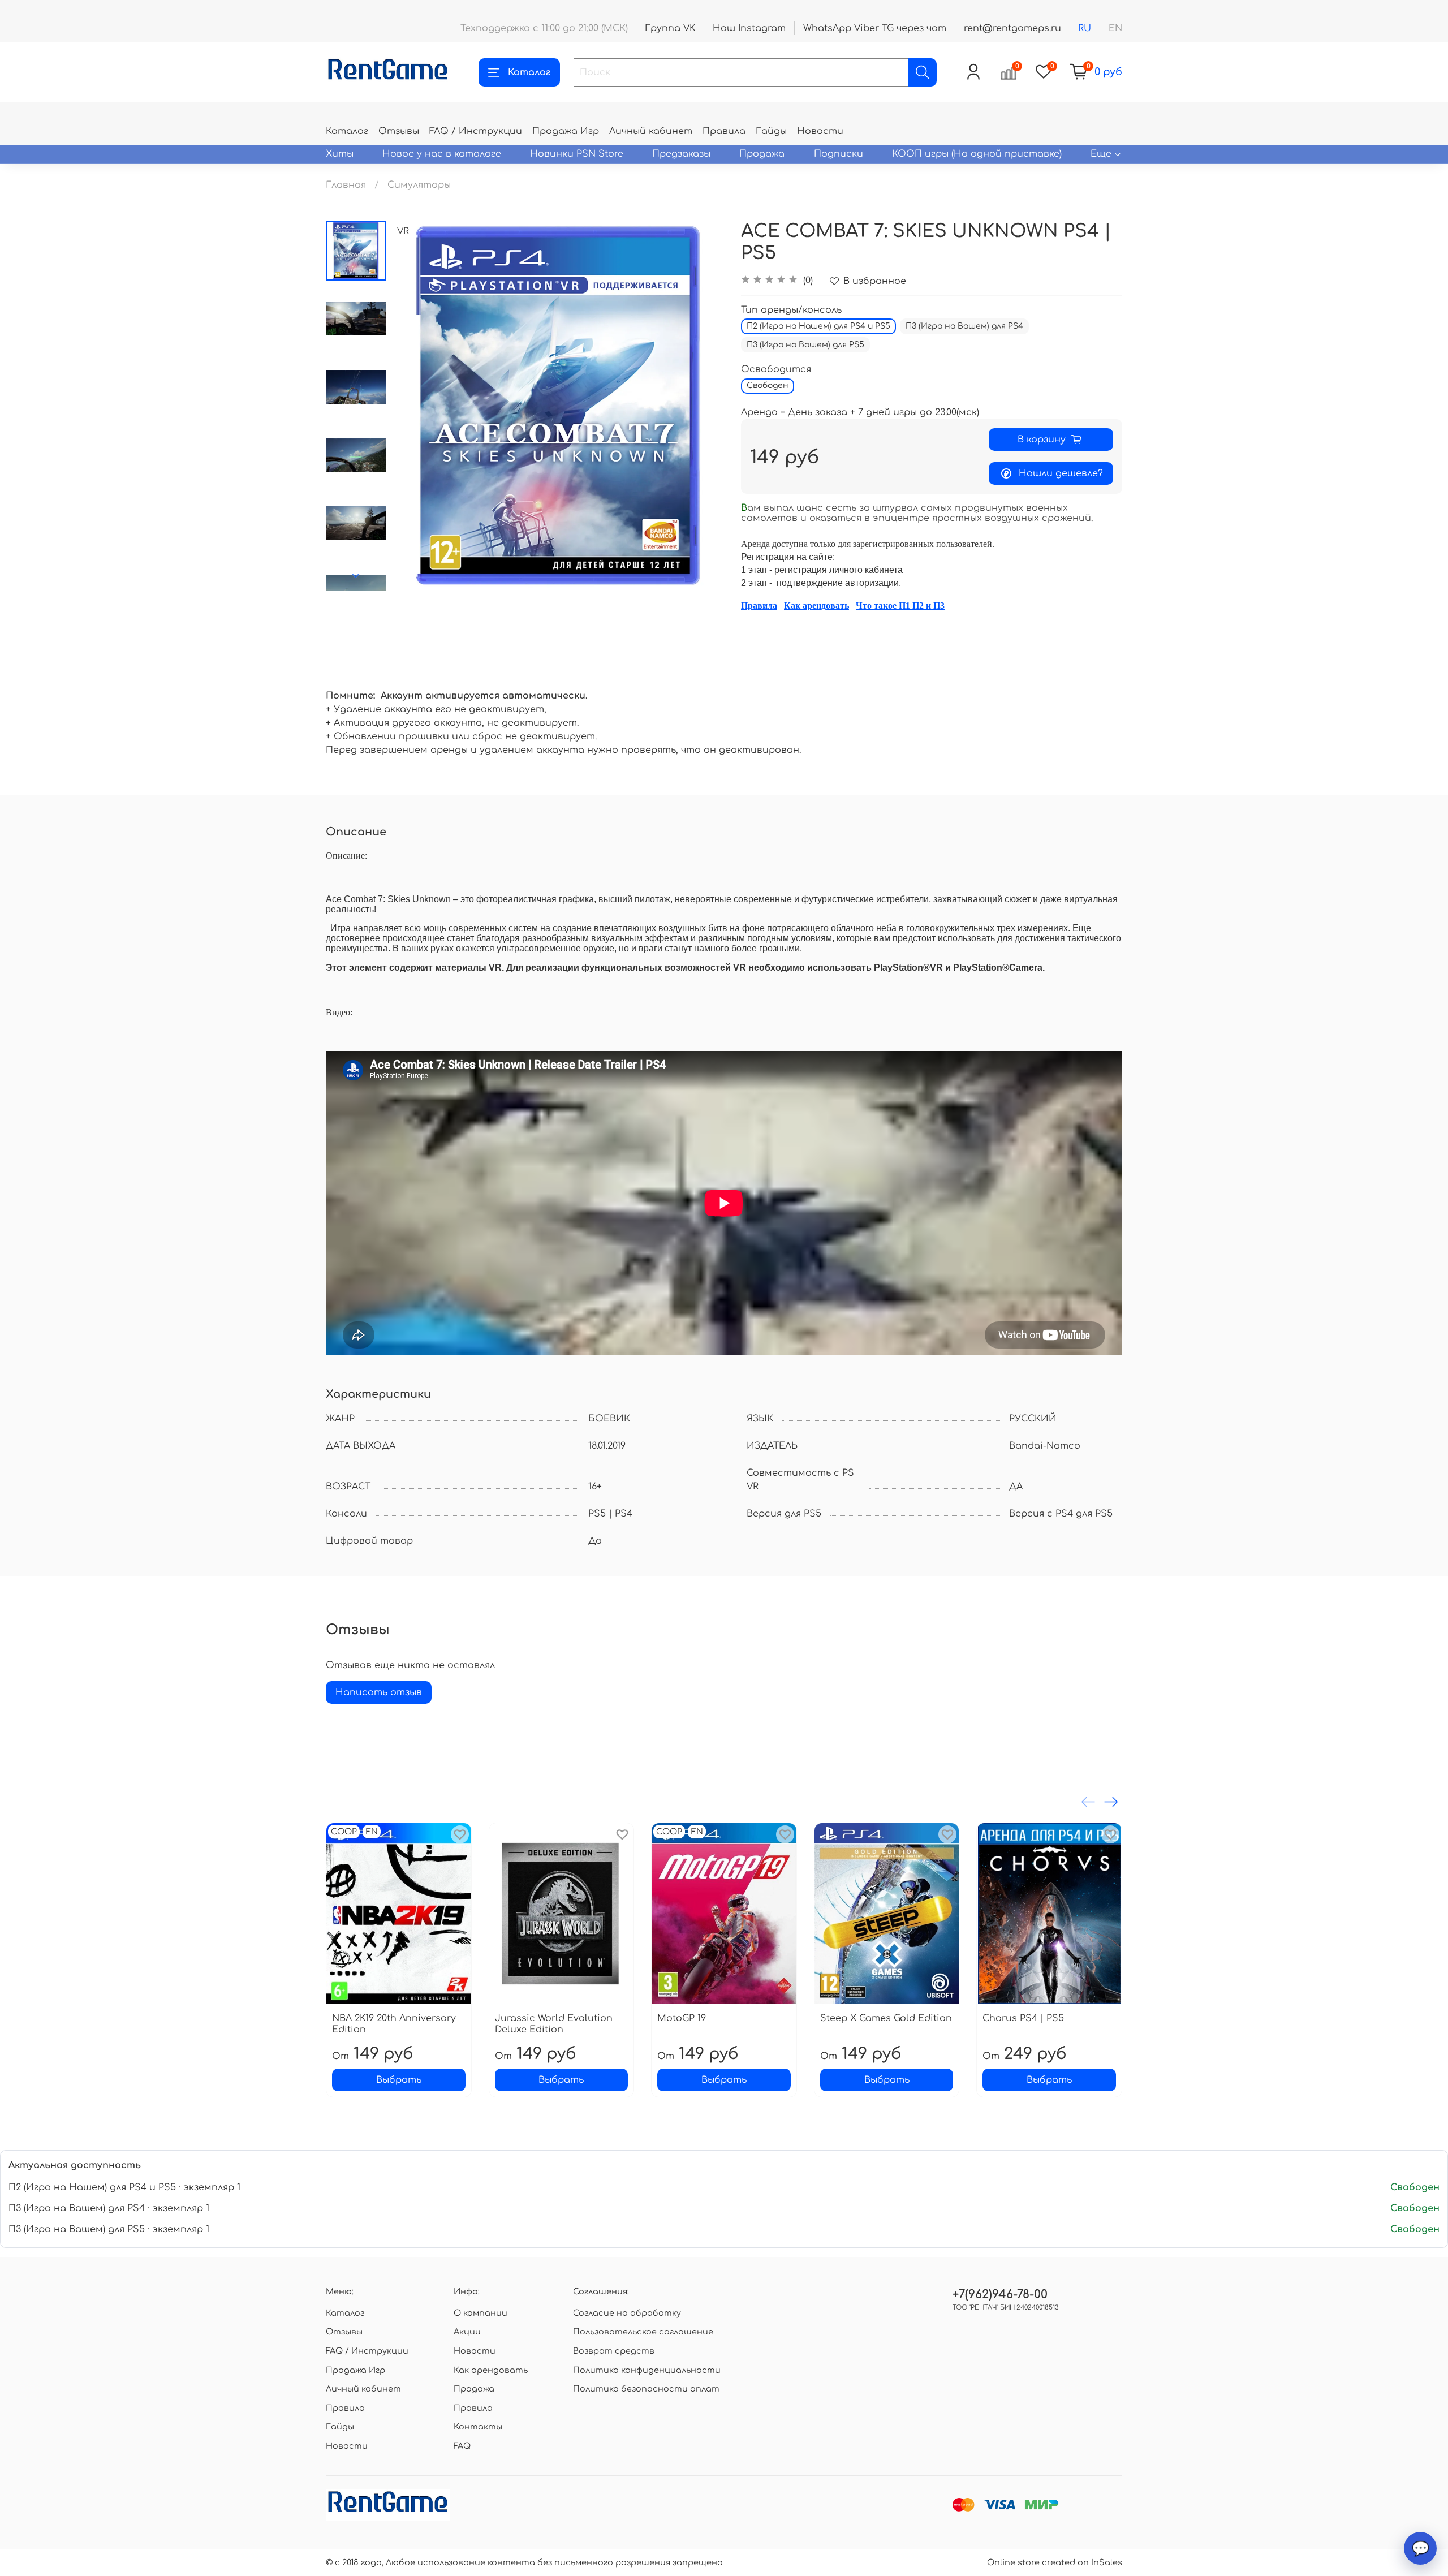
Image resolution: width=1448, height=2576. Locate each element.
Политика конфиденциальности (647, 2370)
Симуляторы (419, 185)
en (1115, 28)
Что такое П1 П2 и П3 (900, 606)
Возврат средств (614, 2351)
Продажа (762, 154)
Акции (467, 2332)
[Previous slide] (414, 406)
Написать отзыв (379, 1692)
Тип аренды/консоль (791, 310)
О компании (480, 2313)
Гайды (771, 131)
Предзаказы (681, 154)
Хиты (340, 154)
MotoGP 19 (682, 2018)
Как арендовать (816, 606)
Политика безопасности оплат (646, 2389)
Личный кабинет (651, 131)
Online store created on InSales (1055, 2562)
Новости (820, 131)
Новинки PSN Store (577, 154)
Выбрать (399, 2080)
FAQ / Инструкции (476, 131)
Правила (724, 131)
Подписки (839, 154)
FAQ (462, 2446)
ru (1085, 28)
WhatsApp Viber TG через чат (875, 28)
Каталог (529, 72)
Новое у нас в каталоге (442, 154)
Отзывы (399, 131)
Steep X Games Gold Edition (886, 2018)
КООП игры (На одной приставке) (977, 154)
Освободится (776, 369)
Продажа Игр (566, 131)
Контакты (478, 2427)
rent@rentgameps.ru (1012, 28)
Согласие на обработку (627, 2313)
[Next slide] (356, 576)
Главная (346, 185)
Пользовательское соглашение (643, 2332)
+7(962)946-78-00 (1000, 2295)
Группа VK (670, 28)
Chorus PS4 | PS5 (1023, 2018)
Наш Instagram (749, 28)
